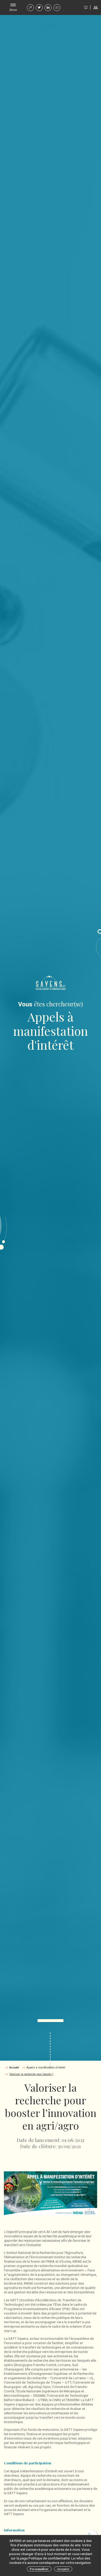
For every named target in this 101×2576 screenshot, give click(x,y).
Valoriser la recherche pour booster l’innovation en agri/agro (33, 2074)
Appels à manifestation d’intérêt (46, 2068)
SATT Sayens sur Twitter (39, 8)
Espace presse (86, 7)
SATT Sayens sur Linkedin (48, 8)
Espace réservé (96, 7)
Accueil (14, 2068)
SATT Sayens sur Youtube (57, 8)
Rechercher (30, 8)
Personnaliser (39, 2569)
